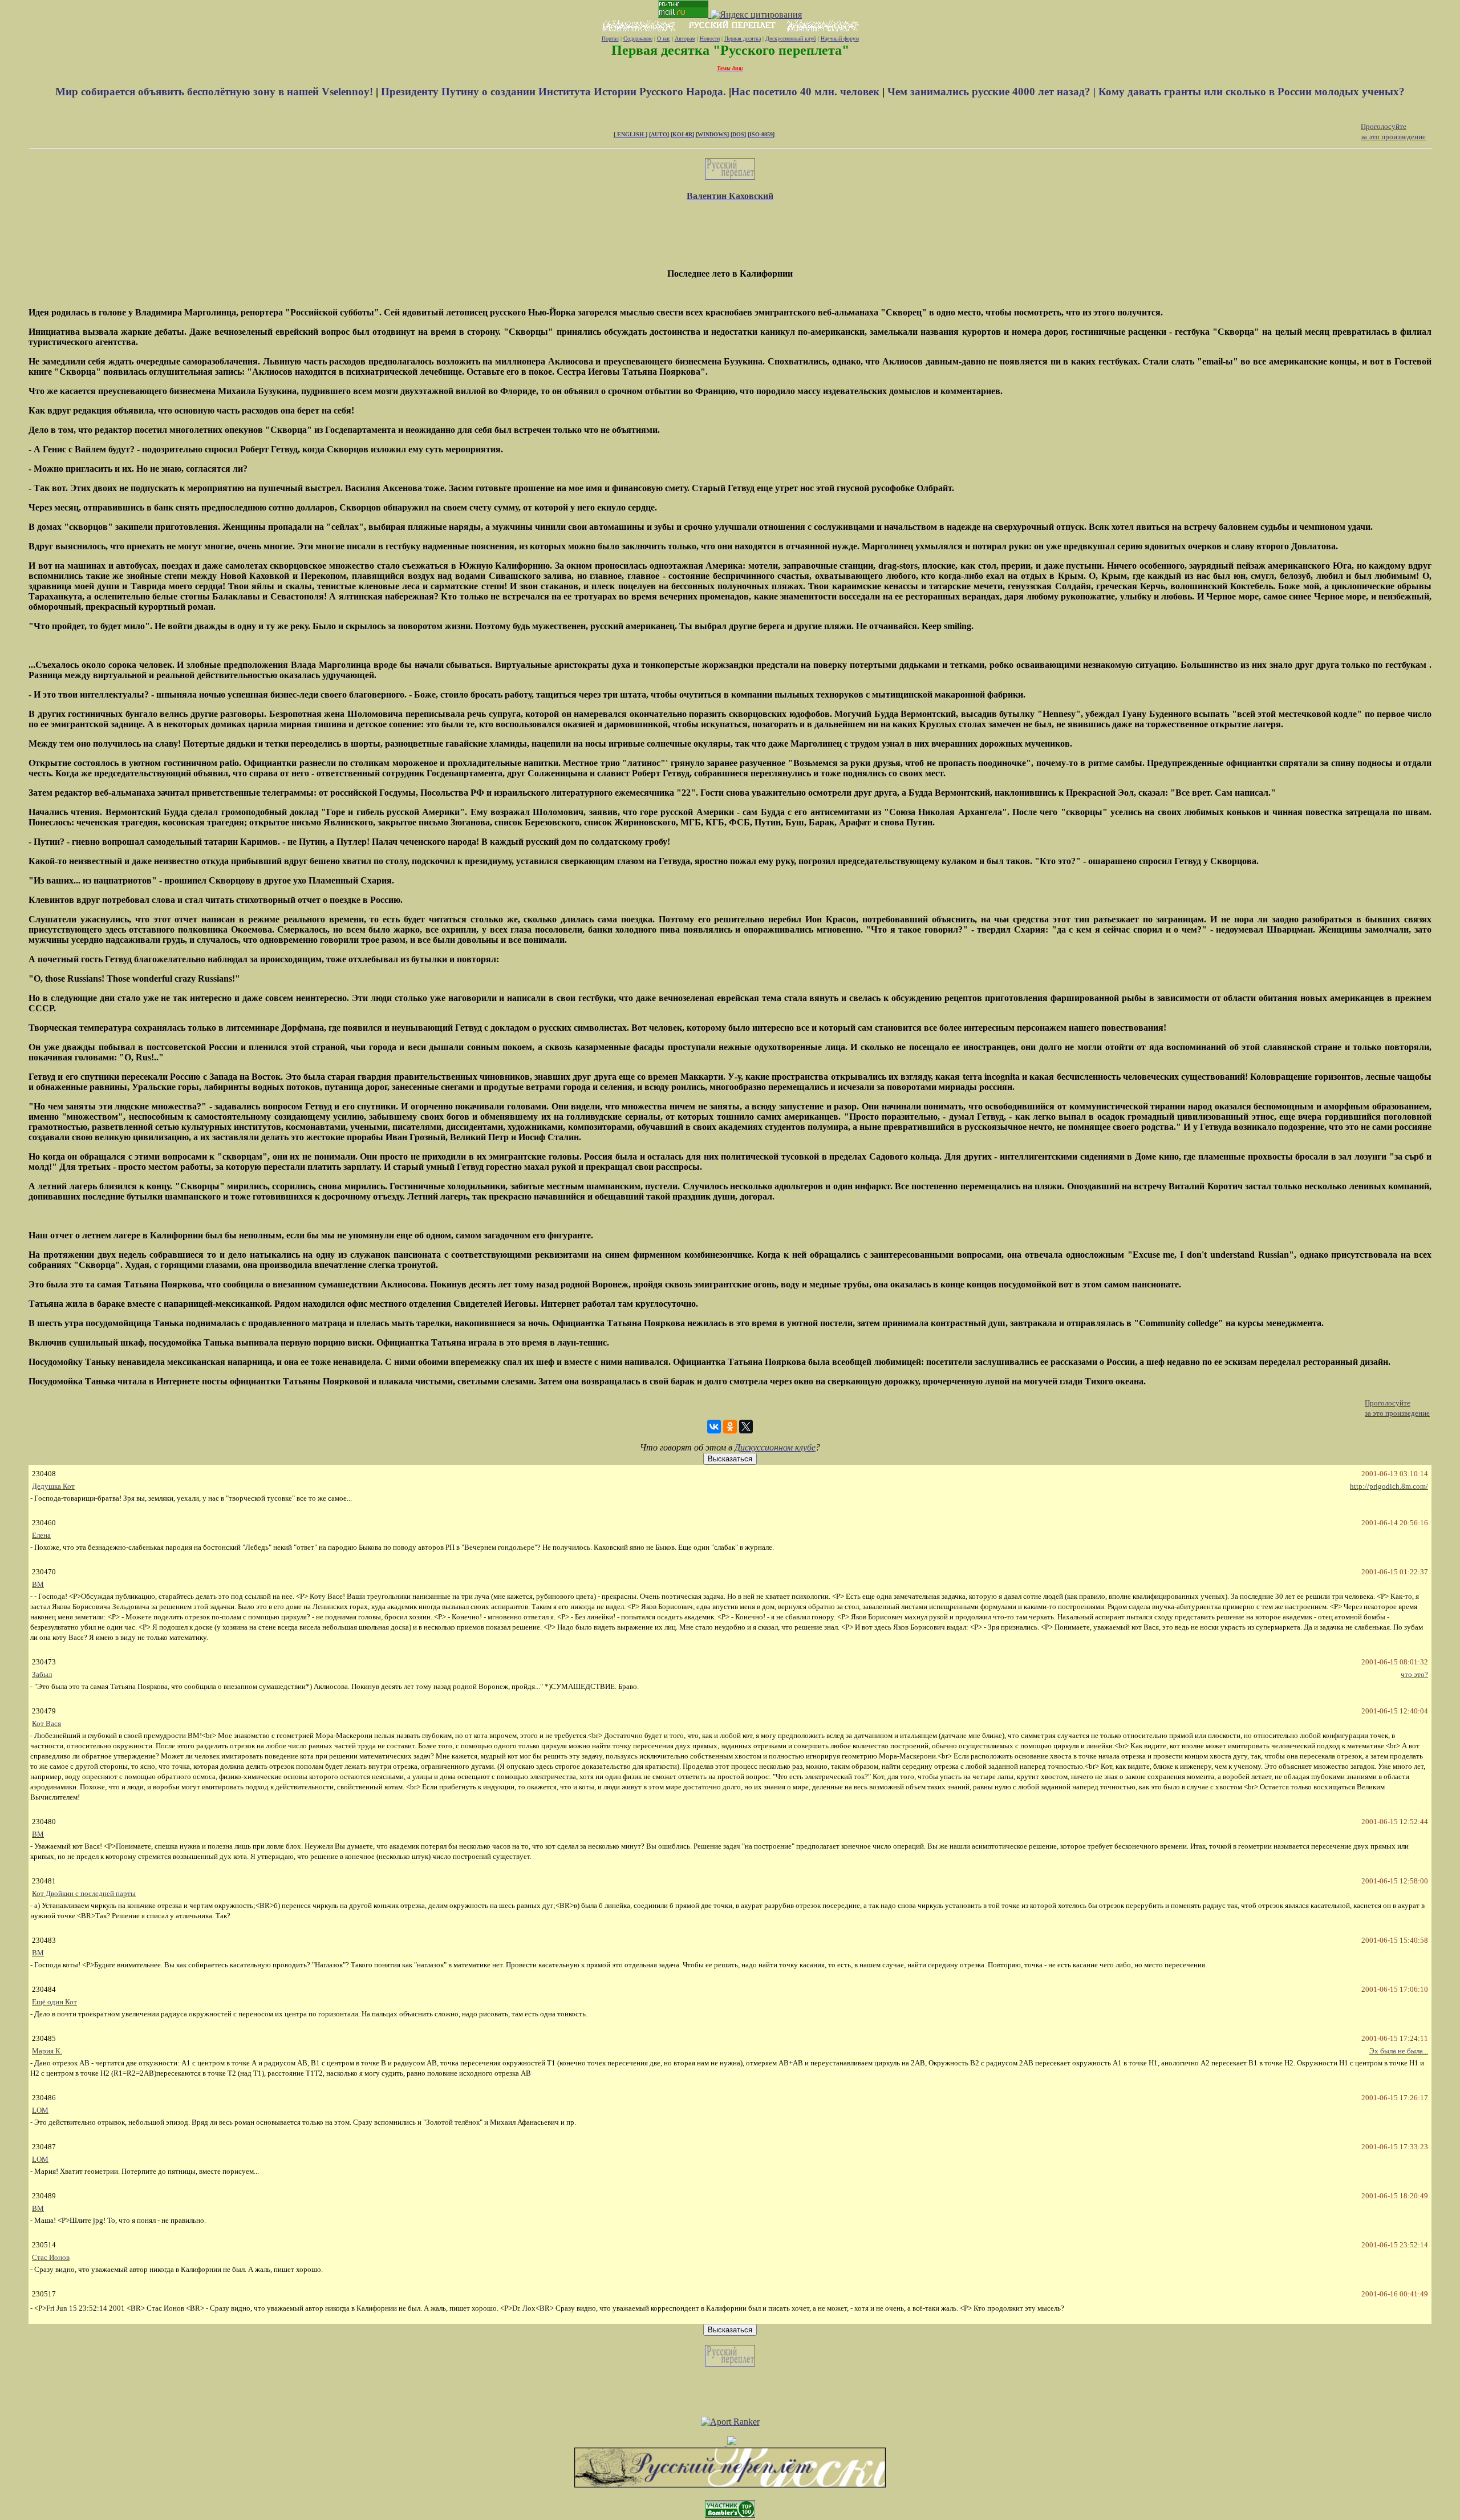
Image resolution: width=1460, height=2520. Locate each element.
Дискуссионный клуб (791, 39)
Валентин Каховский (730, 196)
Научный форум (840, 39)
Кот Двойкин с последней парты (84, 1893)
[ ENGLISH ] (630, 134)
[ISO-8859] (761, 134)
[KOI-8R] (682, 134)
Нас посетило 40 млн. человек (805, 92)
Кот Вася (46, 1723)
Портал (610, 39)
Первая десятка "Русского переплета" (730, 50)
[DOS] (738, 134)
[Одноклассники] (730, 1427)
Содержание (638, 39)
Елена (41, 1535)
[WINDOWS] (712, 134)
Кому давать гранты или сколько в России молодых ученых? (1252, 92)
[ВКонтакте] (714, 1427)
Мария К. (47, 2051)
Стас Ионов (51, 2257)
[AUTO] (659, 134)
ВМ (38, 1584)
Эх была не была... (1399, 2051)
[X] (746, 1427)
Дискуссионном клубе (775, 1447)
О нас (664, 39)
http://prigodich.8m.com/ (1389, 1486)
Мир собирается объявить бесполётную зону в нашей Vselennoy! (216, 92)
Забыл (42, 1674)
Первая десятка (743, 39)
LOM (40, 2110)
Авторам (685, 39)
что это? (1414, 1674)
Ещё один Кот (54, 2002)
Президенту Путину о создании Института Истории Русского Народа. (555, 92)
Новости (710, 39)
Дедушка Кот (53, 1486)
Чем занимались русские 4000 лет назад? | (993, 92)
